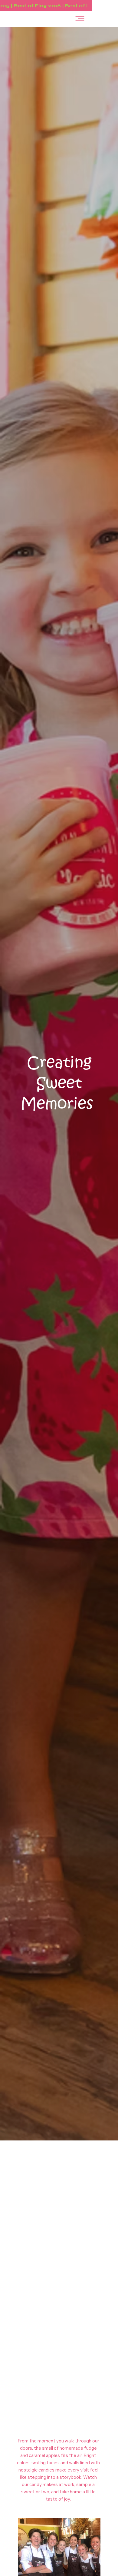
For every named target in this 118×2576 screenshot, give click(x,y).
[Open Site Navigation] (80, 19)
